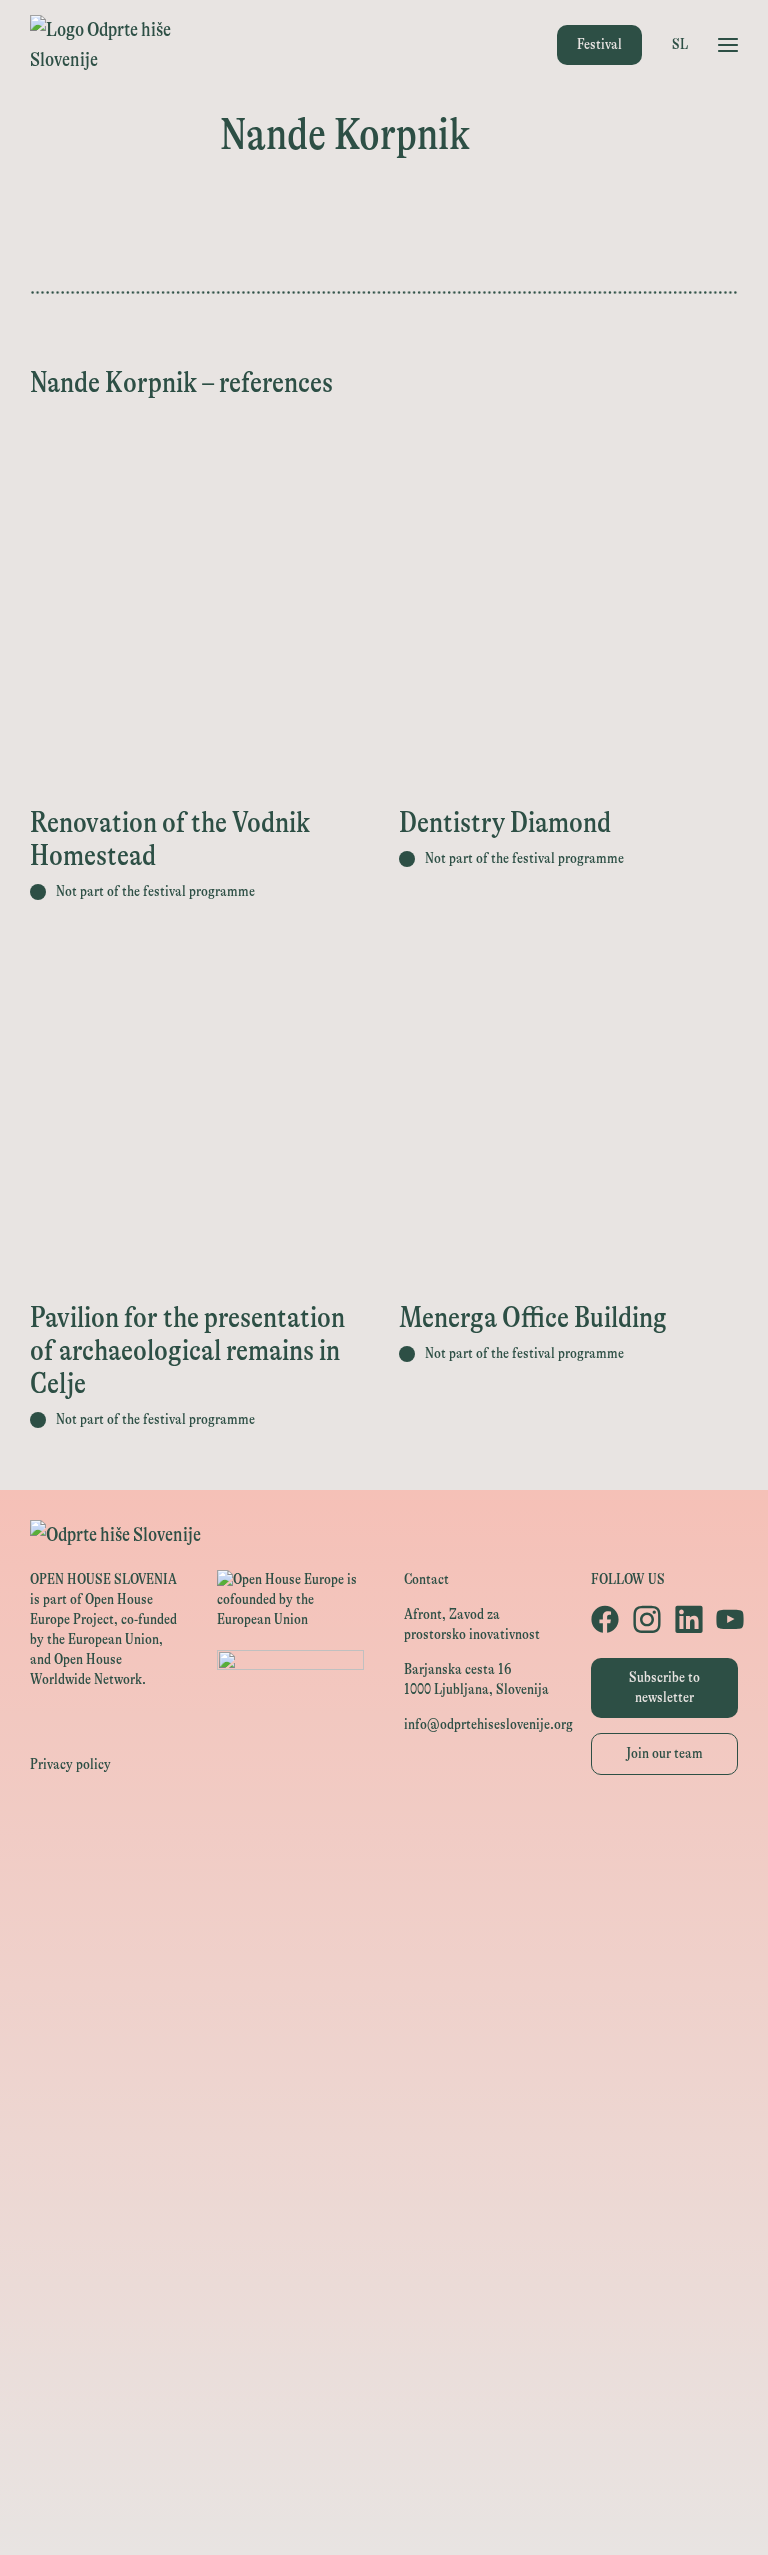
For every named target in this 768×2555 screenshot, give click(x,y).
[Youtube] (727, 1619)
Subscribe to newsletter (664, 1687)
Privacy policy (70, 1764)
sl (680, 44)
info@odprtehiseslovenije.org (488, 1724)
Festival (599, 44)
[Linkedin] (686, 1619)
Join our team (664, 1753)
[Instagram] (644, 1619)
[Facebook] (602, 1619)
